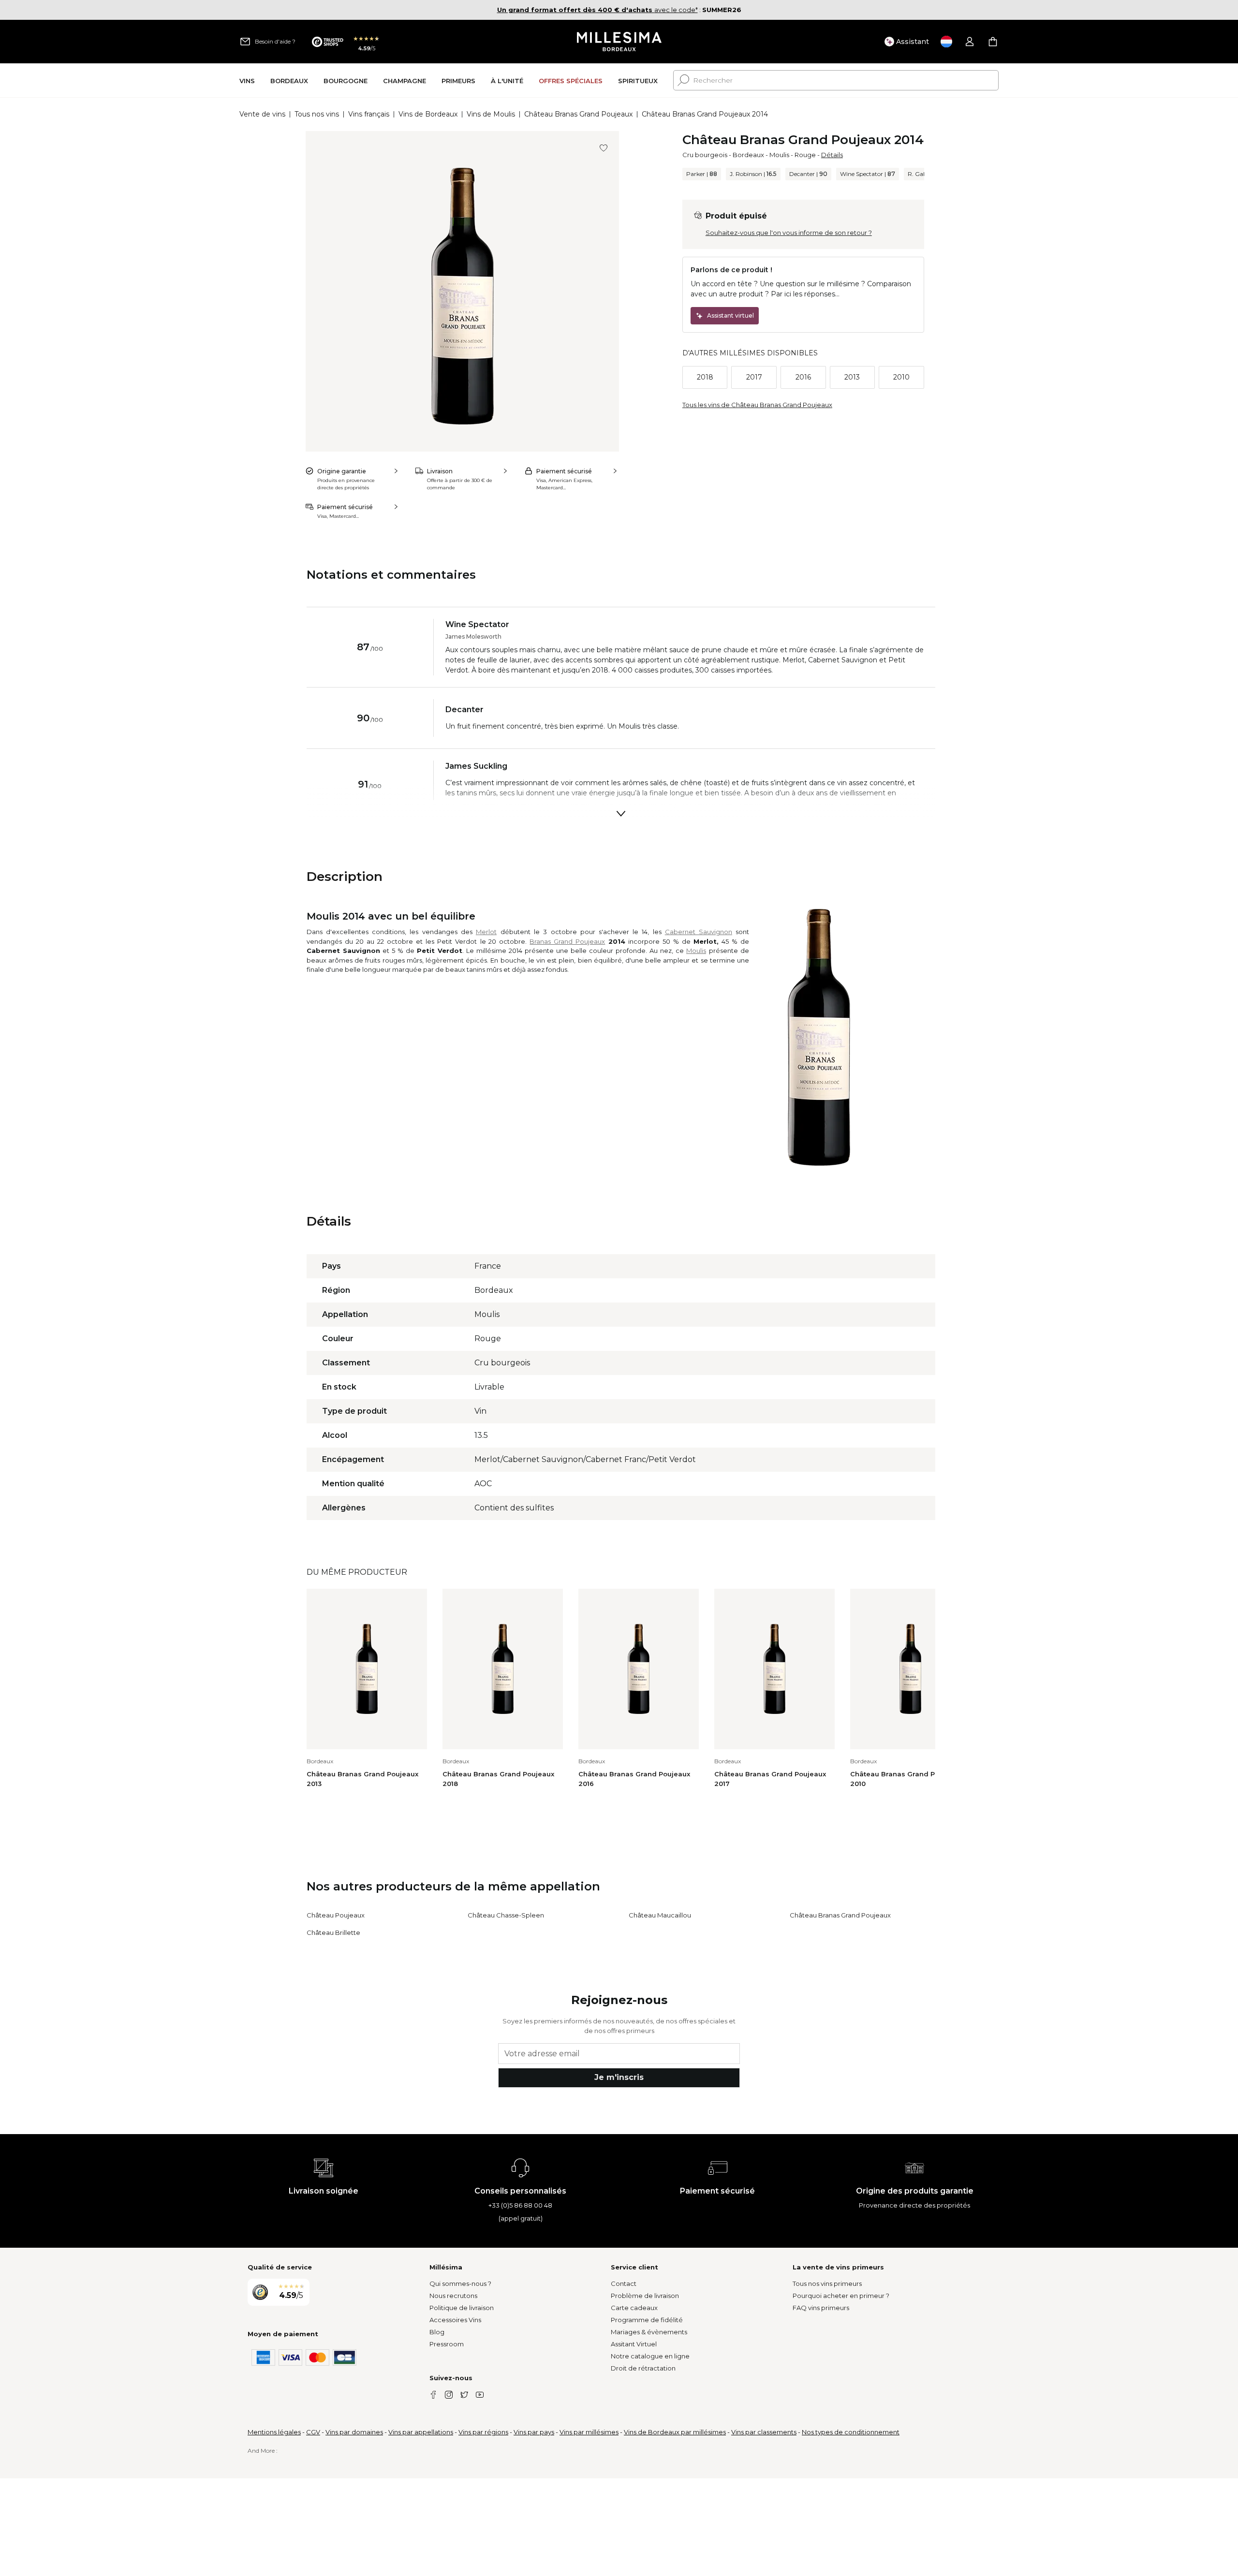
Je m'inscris (619, 2077)
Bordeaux (748, 155)
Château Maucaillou (660, 1915)
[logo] (619, 42)
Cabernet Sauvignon (699, 932)
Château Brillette (333, 1932)
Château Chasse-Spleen (506, 1915)
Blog (437, 2332)
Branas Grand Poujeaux (567, 941)
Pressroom (447, 2344)
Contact (624, 2283)
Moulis (779, 155)
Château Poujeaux (336, 1915)
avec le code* (597, 10)
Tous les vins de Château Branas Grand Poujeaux (757, 405)
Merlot (486, 932)
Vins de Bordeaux (428, 114)
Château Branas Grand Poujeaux (578, 114)
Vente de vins (262, 114)
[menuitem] (247, 80)
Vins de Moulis (491, 114)
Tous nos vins (317, 114)
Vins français (369, 114)
